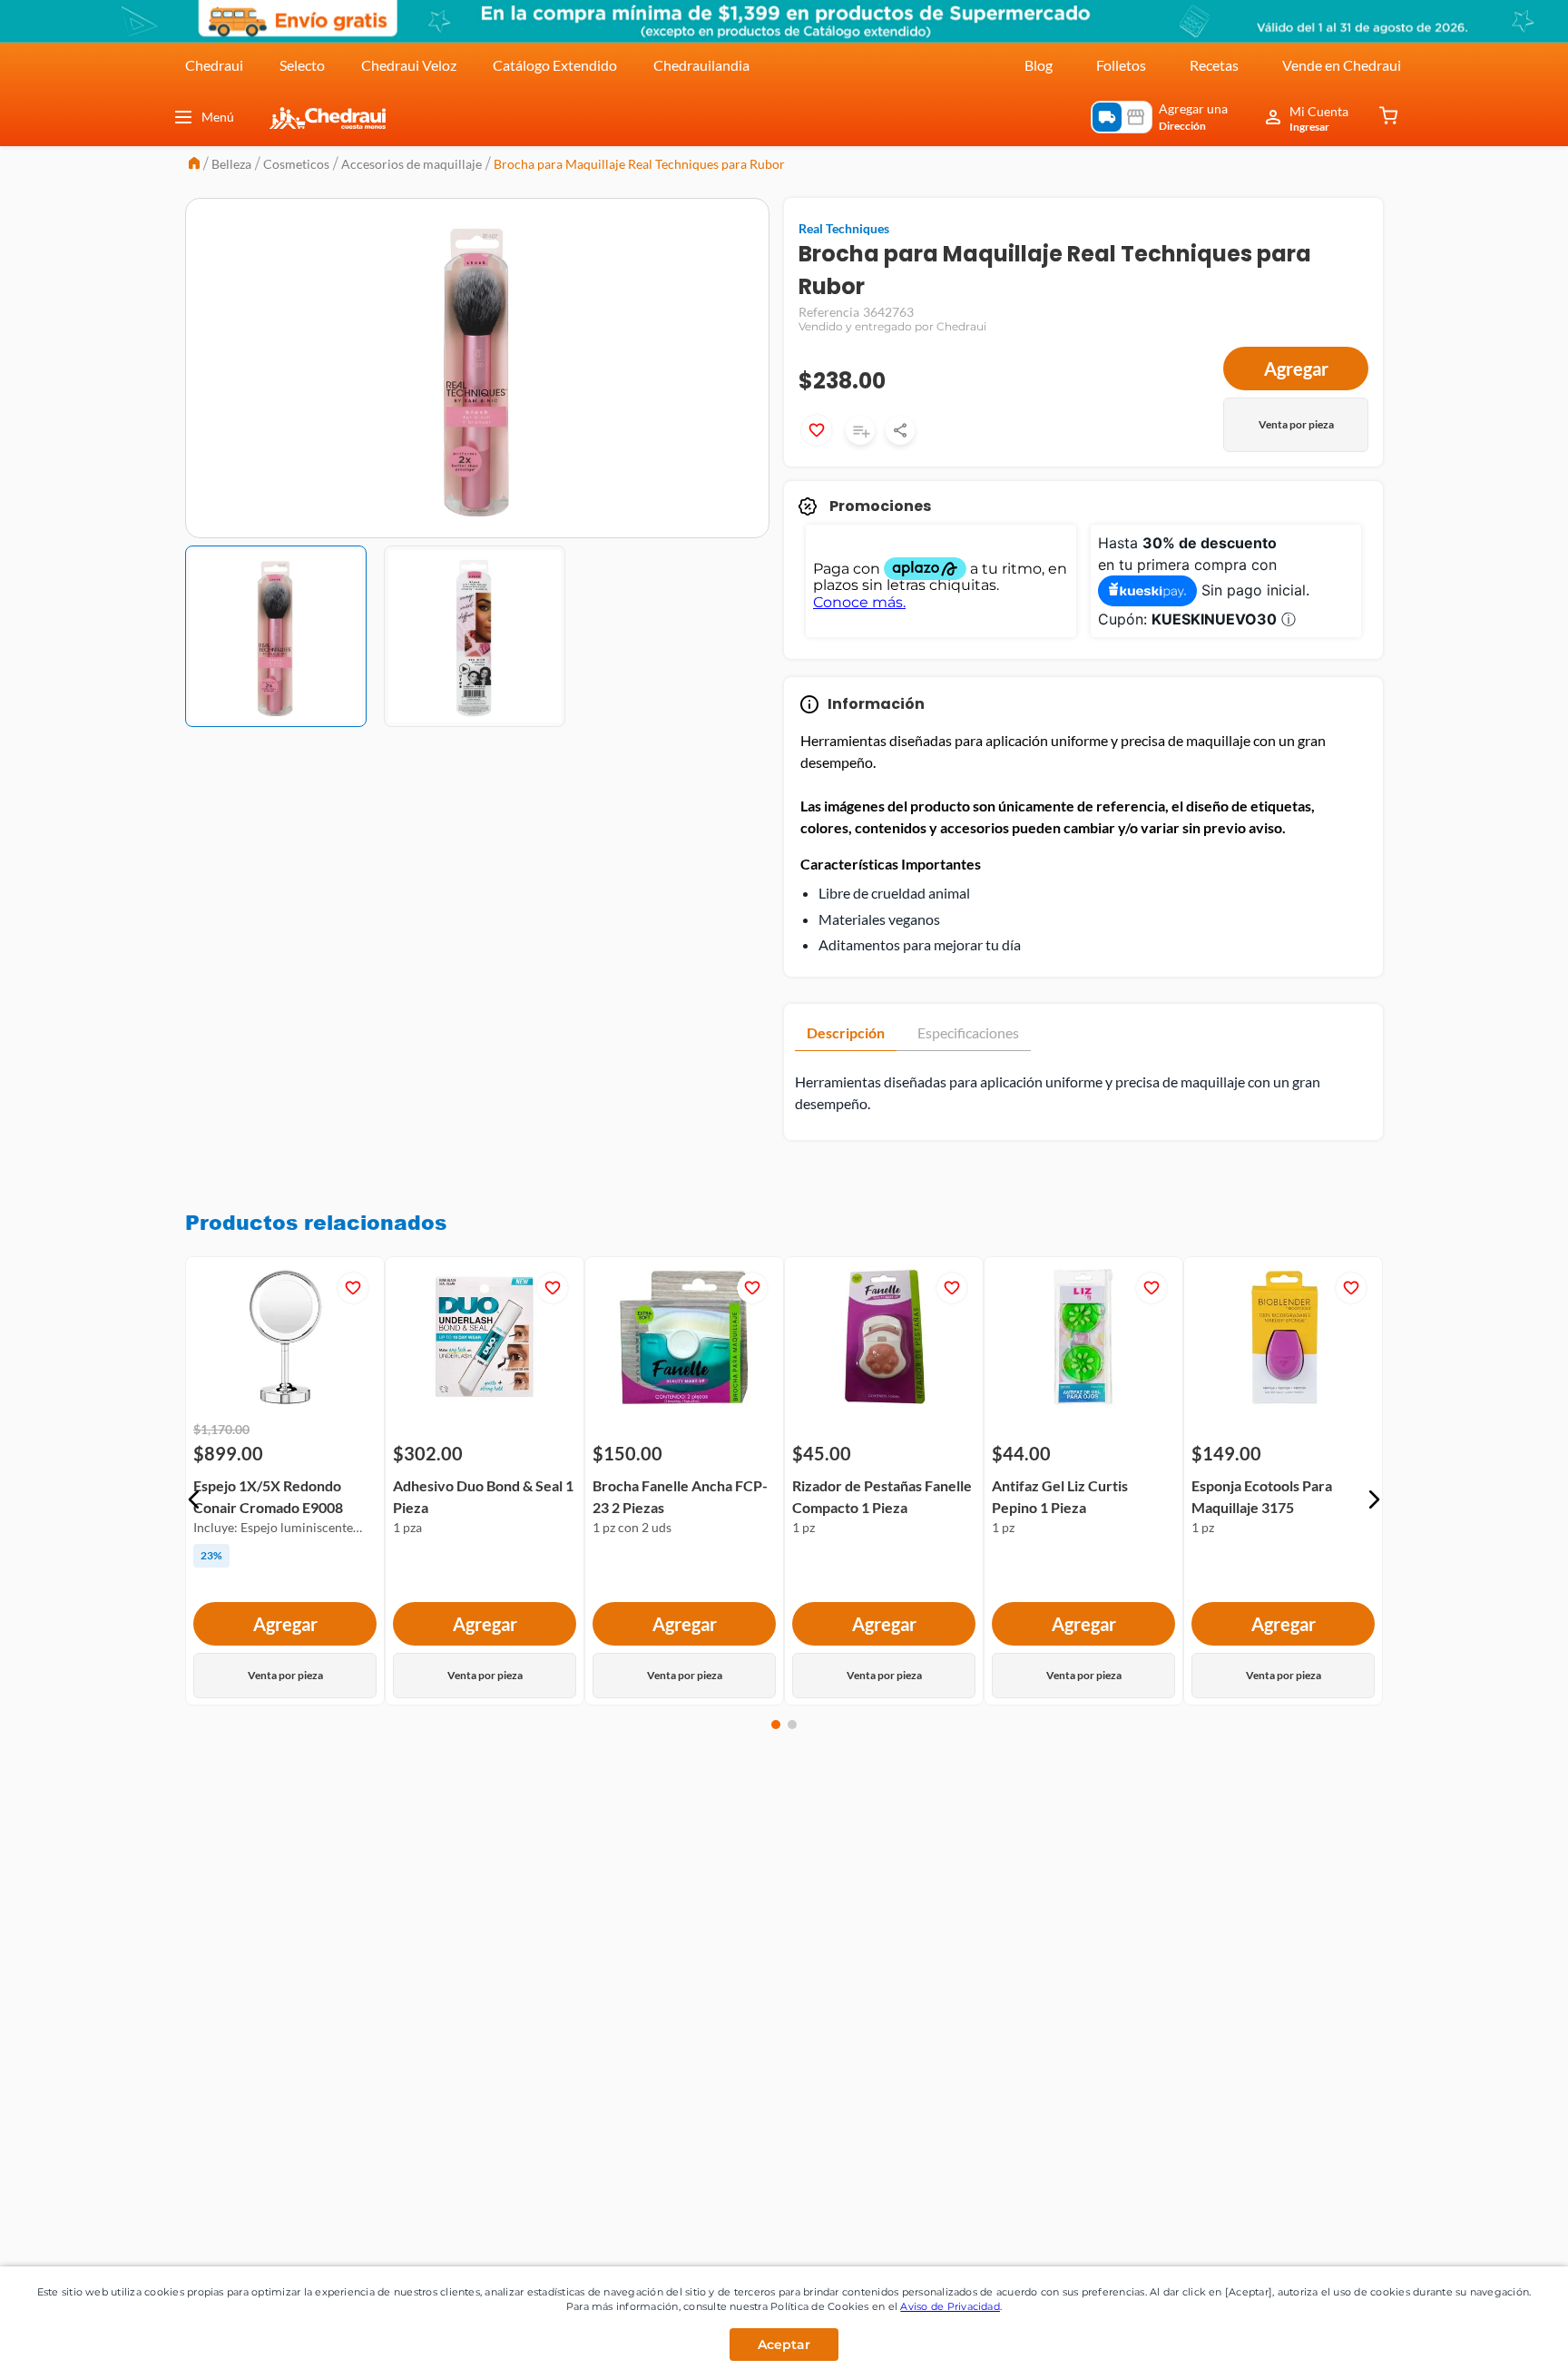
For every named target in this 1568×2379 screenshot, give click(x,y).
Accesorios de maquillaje (412, 164)
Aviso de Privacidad (950, 2306)
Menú (218, 117)
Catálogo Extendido (555, 65)
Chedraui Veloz (409, 65)
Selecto (302, 65)
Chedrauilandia (701, 65)
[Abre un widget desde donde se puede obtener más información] (1494, 2347)
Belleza (231, 164)
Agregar (1296, 369)
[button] (194, 1499)
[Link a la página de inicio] (194, 165)
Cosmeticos (296, 164)
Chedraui (214, 65)
